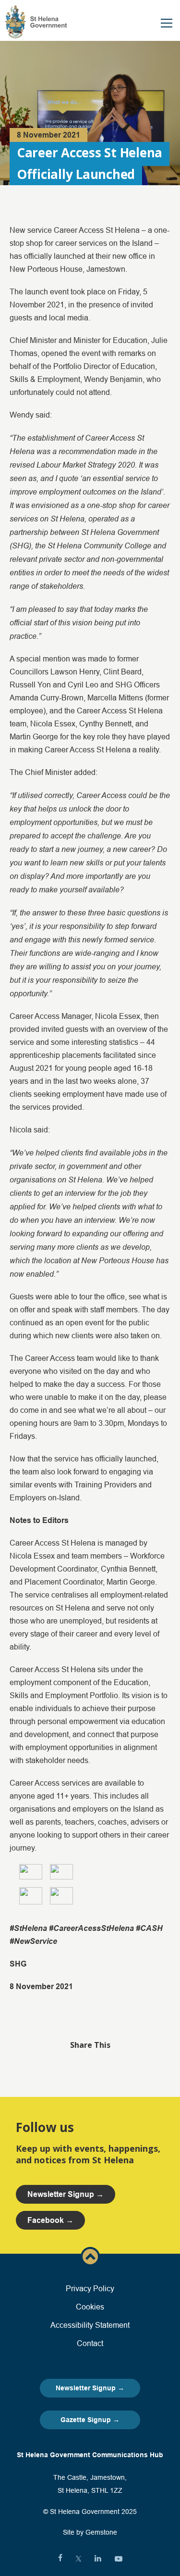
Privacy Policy (90, 2288)
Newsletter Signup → (90, 2388)
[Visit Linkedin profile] (98, 2559)
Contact (90, 2343)
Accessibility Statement (90, 2325)
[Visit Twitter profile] (78, 2559)
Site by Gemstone (90, 2532)
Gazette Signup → (90, 2420)
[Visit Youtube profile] (119, 2559)
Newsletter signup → (66, 2194)
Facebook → (50, 2220)
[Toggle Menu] (167, 23)
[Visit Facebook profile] (60, 2559)
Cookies (90, 2307)
